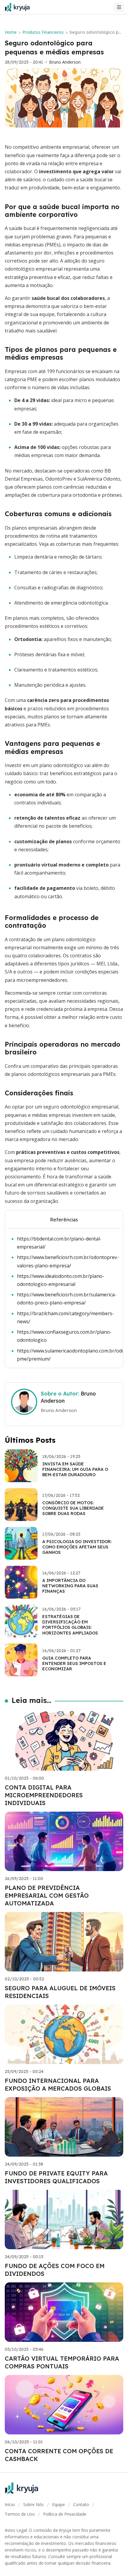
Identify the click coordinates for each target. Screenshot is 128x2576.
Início (10, 2504)
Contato (81, 2504)
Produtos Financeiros (43, 32)
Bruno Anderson (65, 62)
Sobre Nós (33, 2504)
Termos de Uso (20, 2514)
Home (11, 32)
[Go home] (20, 7)
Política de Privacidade (65, 2514)
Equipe (58, 2504)
